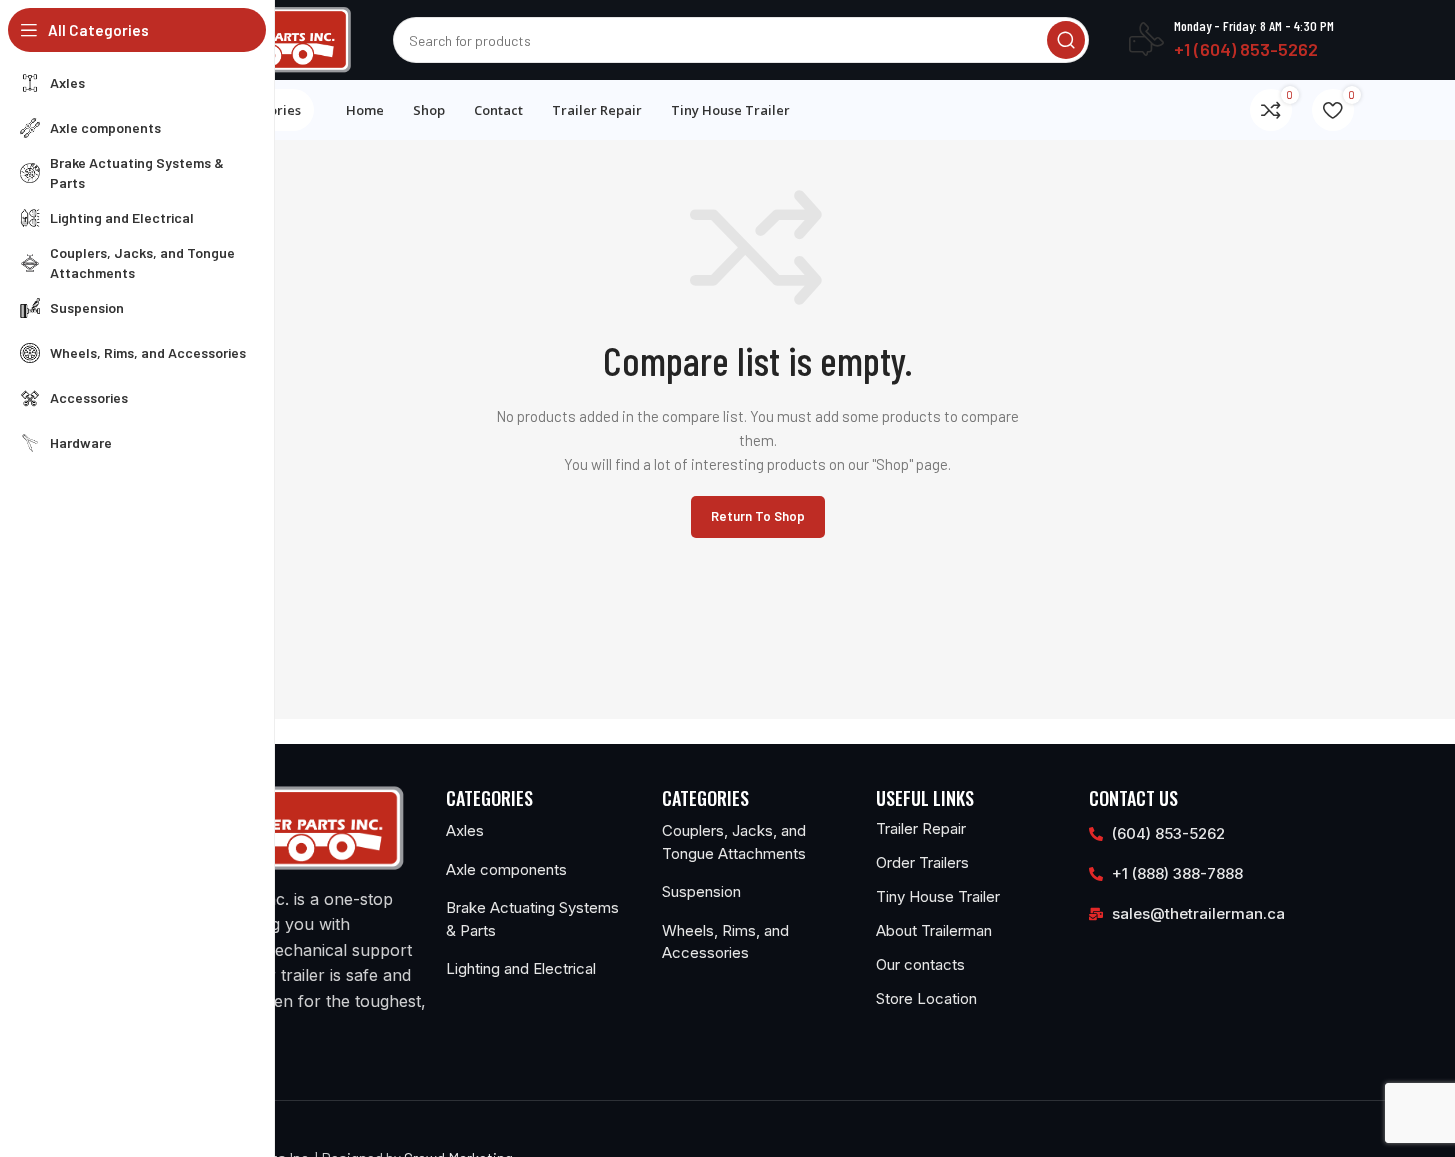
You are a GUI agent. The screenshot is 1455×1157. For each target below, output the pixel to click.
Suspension (701, 891)
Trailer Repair (921, 828)
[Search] (1066, 40)
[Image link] (284, 826)
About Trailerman (934, 930)
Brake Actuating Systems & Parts (532, 919)
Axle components (506, 869)
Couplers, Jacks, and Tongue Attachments (734, 842)
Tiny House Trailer (938, 896)
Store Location (926, 998)
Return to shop (758, 516)
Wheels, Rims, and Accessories (725, 942)
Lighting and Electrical (521, 968)
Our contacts (920, 964)
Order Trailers (922, 862)
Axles (465, 830)
